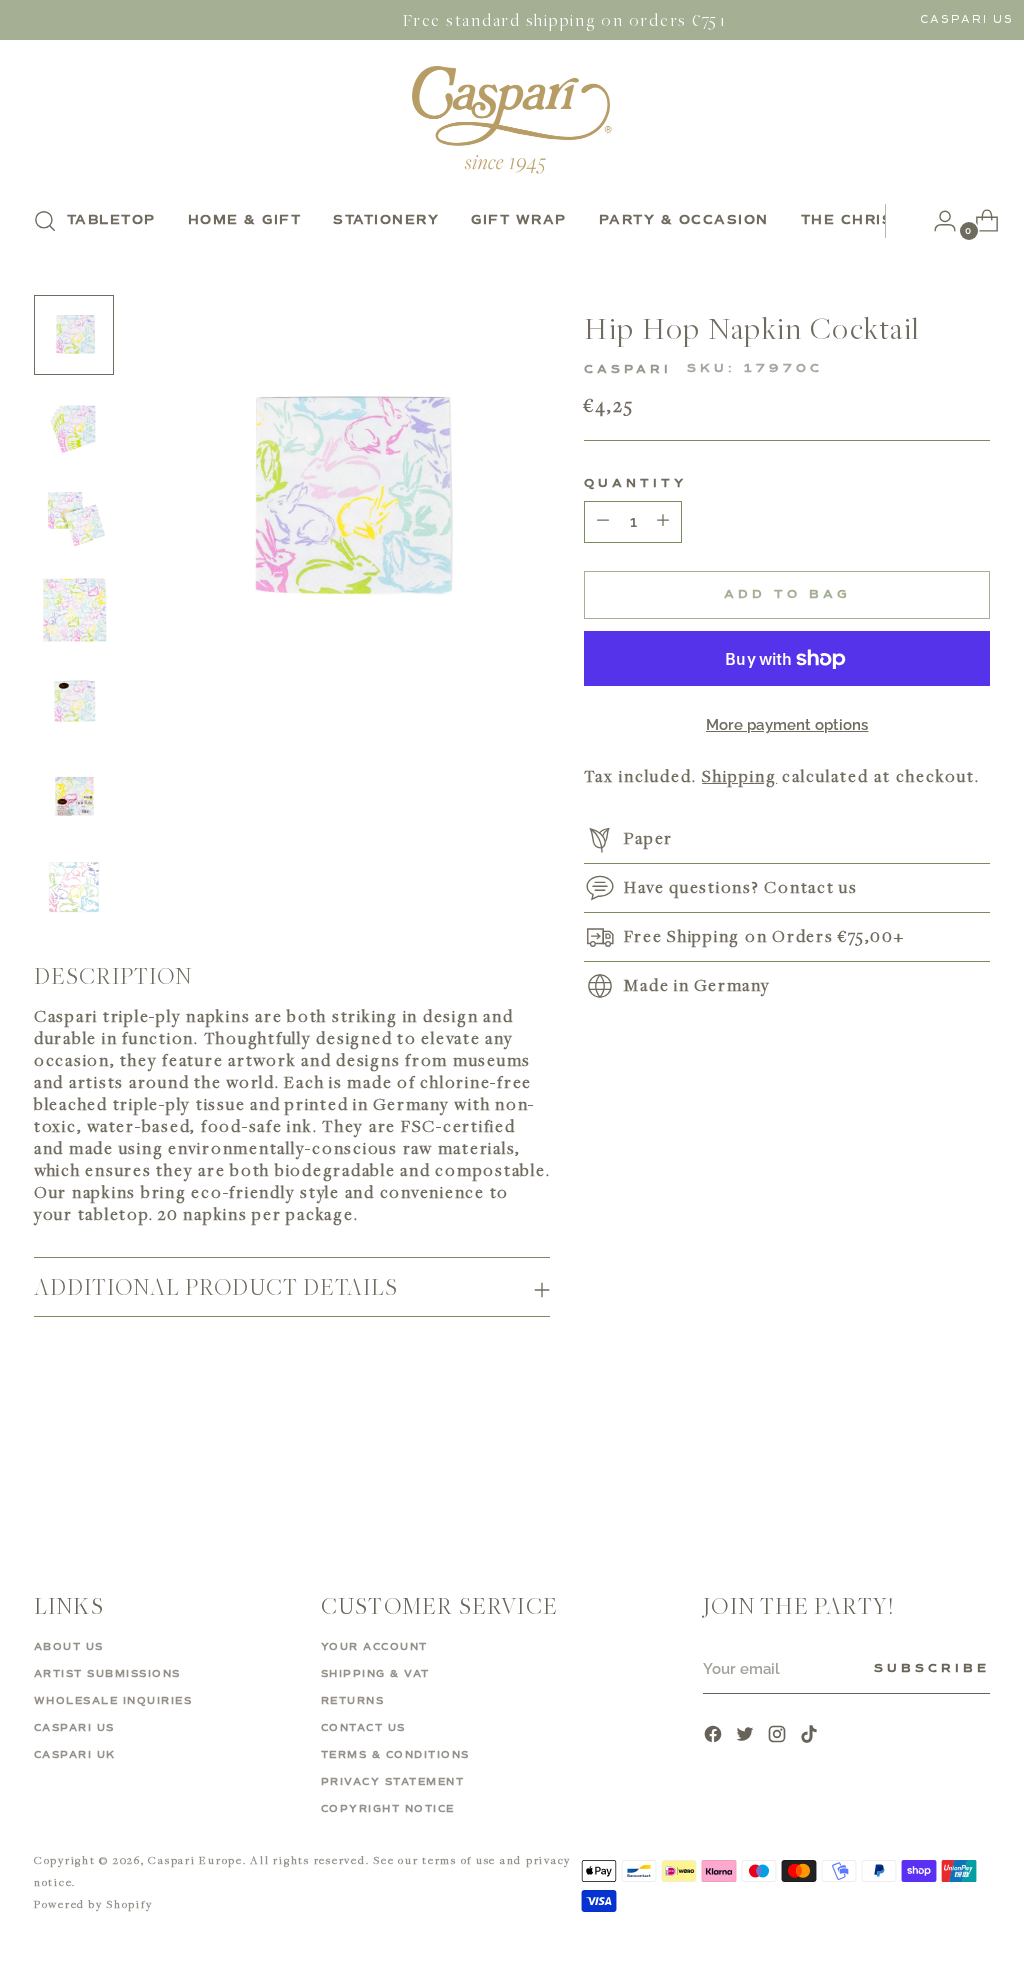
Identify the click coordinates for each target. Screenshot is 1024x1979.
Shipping (739, 776)
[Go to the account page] (937, 221)
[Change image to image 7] (74, 887)
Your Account (374, 1647)
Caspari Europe (195, 1859)
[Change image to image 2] (74, 427)
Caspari (628, 370)
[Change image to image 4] (74, 611)
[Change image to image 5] (74, 703)
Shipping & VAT (375, 1674)
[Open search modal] (45, 221)
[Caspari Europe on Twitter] (747, 1736)
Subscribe (932, 1669)
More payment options (787, 725)
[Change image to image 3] (74, 519)
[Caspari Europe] (512, 119)
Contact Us (363, 1728)
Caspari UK (75, 1755)
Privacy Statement (393, 1782)
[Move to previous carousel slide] (927, 1472)
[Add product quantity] (603, 522)
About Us (69, 1647)
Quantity (635, 484)
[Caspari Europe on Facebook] (715, 1736)
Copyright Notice (388, 1809)
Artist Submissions (107, 1674)
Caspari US (967, 19)
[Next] (901, 221)
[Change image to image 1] (74, 335)
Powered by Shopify (93, 1903)
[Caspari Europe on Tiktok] (811, 1736)
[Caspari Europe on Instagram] (779, 1736)
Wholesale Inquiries (113, 1701)
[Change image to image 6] (74, 795)
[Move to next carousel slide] (973, 1471)
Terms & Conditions (395, 1755)
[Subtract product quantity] (663, 522)
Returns (353, 1701)
